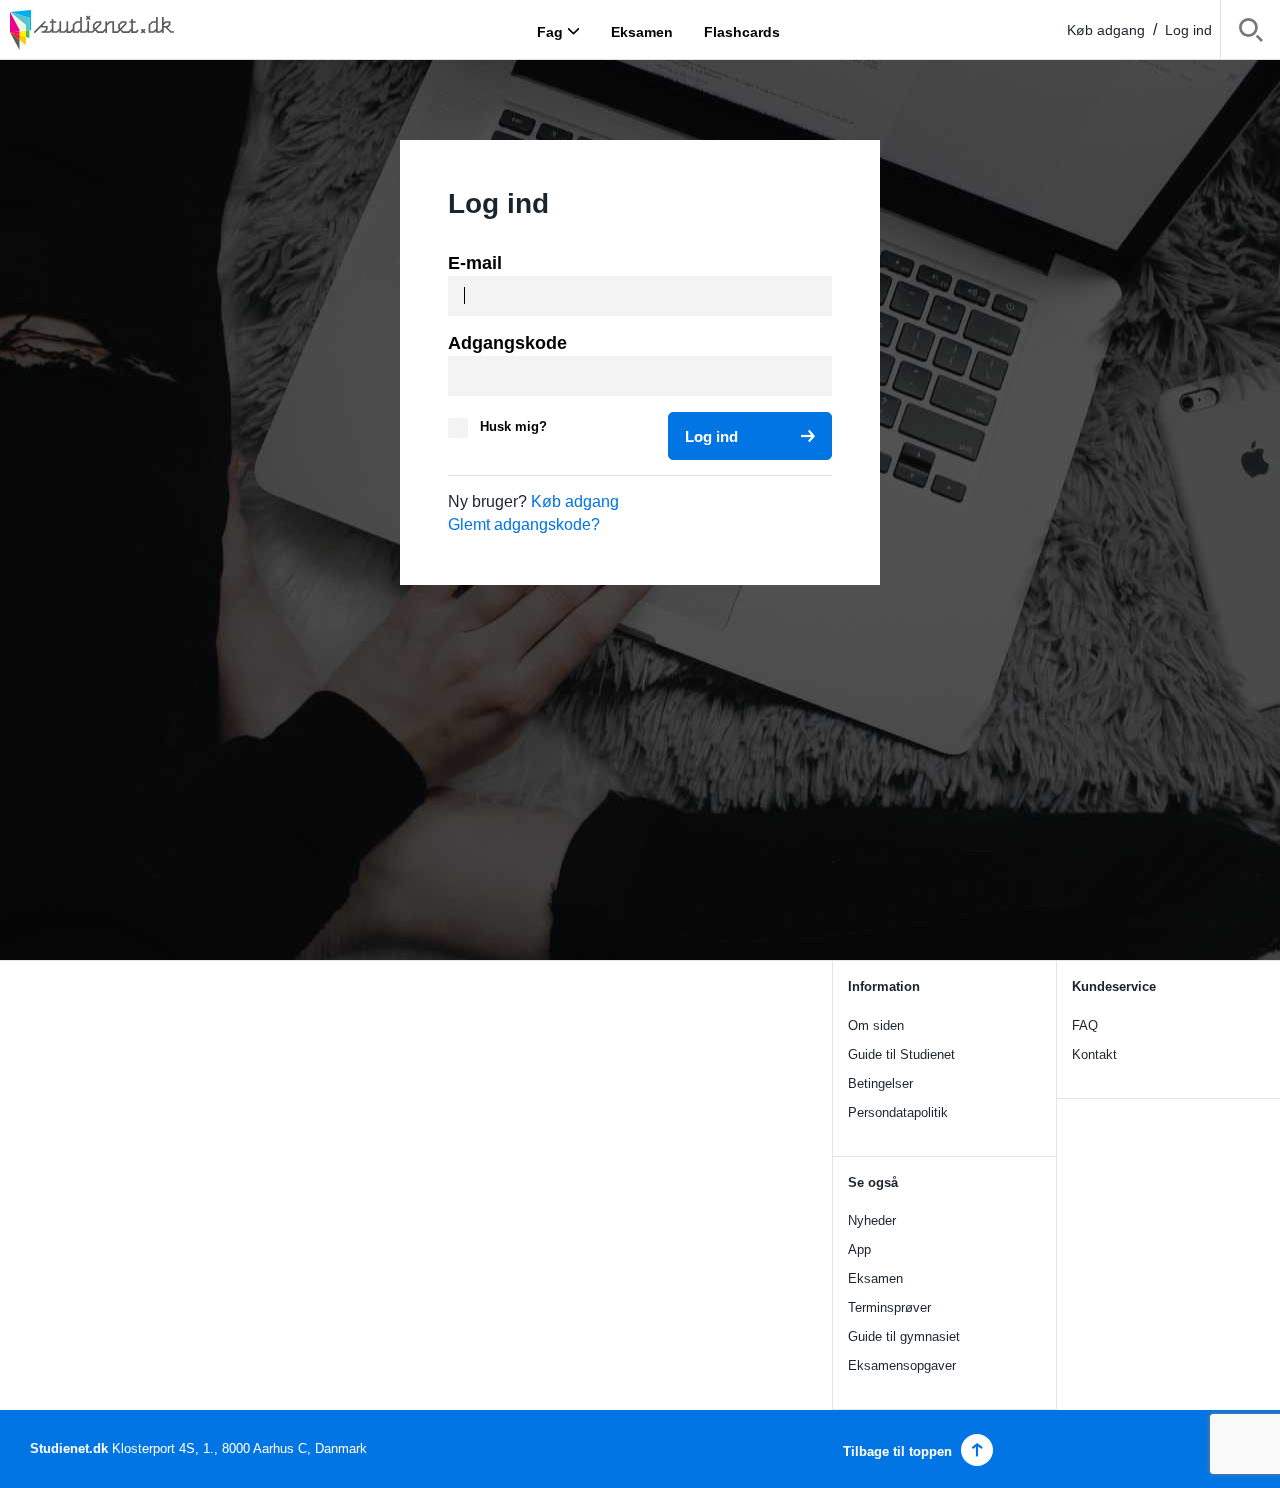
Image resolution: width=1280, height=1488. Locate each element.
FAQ (1085, 1025)
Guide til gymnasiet (904, 1336)
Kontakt (1094, 1054)
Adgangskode (507, 343)
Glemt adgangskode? (524, 524)
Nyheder (872, 1220)
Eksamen (875, 1278)
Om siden (876, 1025)
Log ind (1188, 30)
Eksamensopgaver (902, 1365)
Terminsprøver (889, 1307)
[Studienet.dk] (140, 29)
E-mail (475, 263)
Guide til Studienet (901, 1054)
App (859, 1249)
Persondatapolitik (898, 1112)
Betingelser (880, 1083)
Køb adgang (1106, 30)
